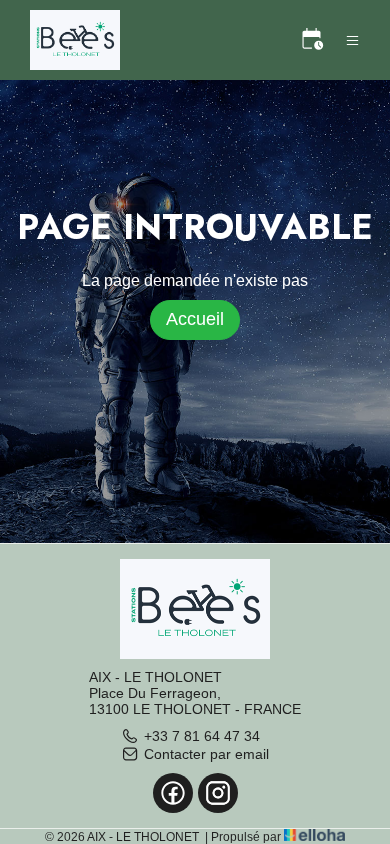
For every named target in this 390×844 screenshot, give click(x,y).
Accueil (195, 319)
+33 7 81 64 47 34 (202, 736)
